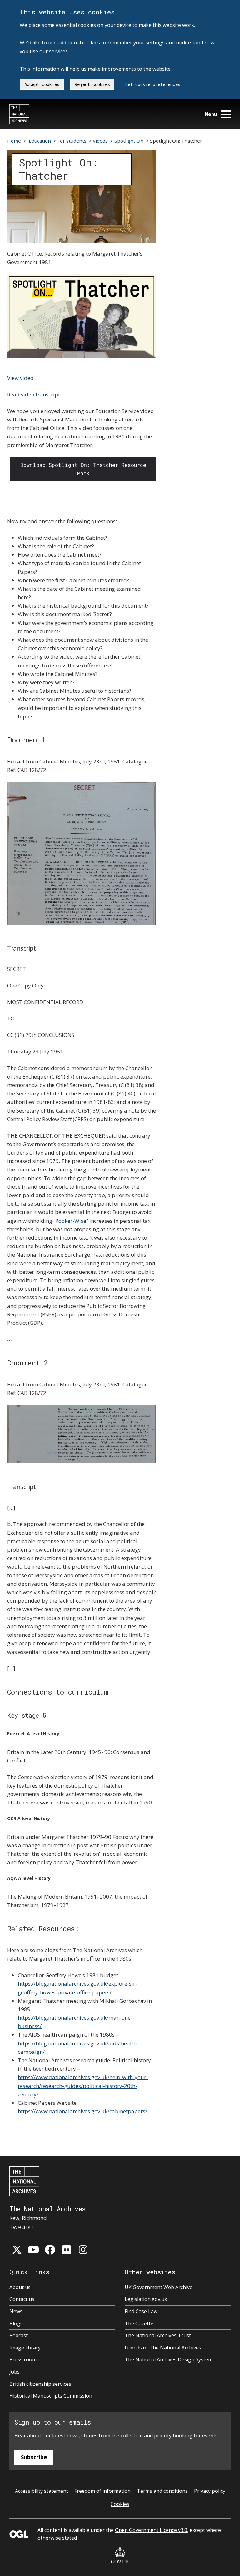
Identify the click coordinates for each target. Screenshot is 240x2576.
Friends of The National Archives (163, 2348)
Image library (25, 2348)
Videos (100, 141)
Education (40, 141)
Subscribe (34, 2457)
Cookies (120, 2504)
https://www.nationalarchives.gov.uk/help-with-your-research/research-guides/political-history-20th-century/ (83, 2086)
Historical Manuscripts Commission (51, 2396)
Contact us (22, 2299)
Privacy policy (210, 2491)
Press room (23, 2359)
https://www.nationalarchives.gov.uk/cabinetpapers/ (82, 2111)
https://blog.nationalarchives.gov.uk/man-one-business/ (75, 2022)
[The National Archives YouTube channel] (33, 2250)
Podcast (19, 2335)
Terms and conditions (162, 2491)
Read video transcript (34, 394)
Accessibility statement (42, 2491)
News (16, 2311)
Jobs (15, 2372)
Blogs (16, 2324)
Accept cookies (42, 84)
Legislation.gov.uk (146, 2299)
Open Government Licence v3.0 (151, 2530)
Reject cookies (92, 84)
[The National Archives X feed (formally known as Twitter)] (17, 2250)
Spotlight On (129, 141)
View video (20, 378)
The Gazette (139, 2324)
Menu (211, 114)
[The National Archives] (19, 114)
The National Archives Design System (169, 2359)
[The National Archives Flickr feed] (67, 2250)
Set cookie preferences (153, 84)
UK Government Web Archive (159, 2287)
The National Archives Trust (158, 2335)
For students (72, 141)
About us (20, 2287)
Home (14, 141)
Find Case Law (141, 2311)
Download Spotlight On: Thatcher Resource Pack (83, 469)
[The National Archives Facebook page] (50, 2250)
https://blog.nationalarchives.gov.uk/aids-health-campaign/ (78, 2048)
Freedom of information (102, 2491)
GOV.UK (120, 2562)
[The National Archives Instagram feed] (83, 2250)
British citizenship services (40, 2384)
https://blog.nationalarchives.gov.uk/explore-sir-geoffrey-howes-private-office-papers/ (77, 1988)
